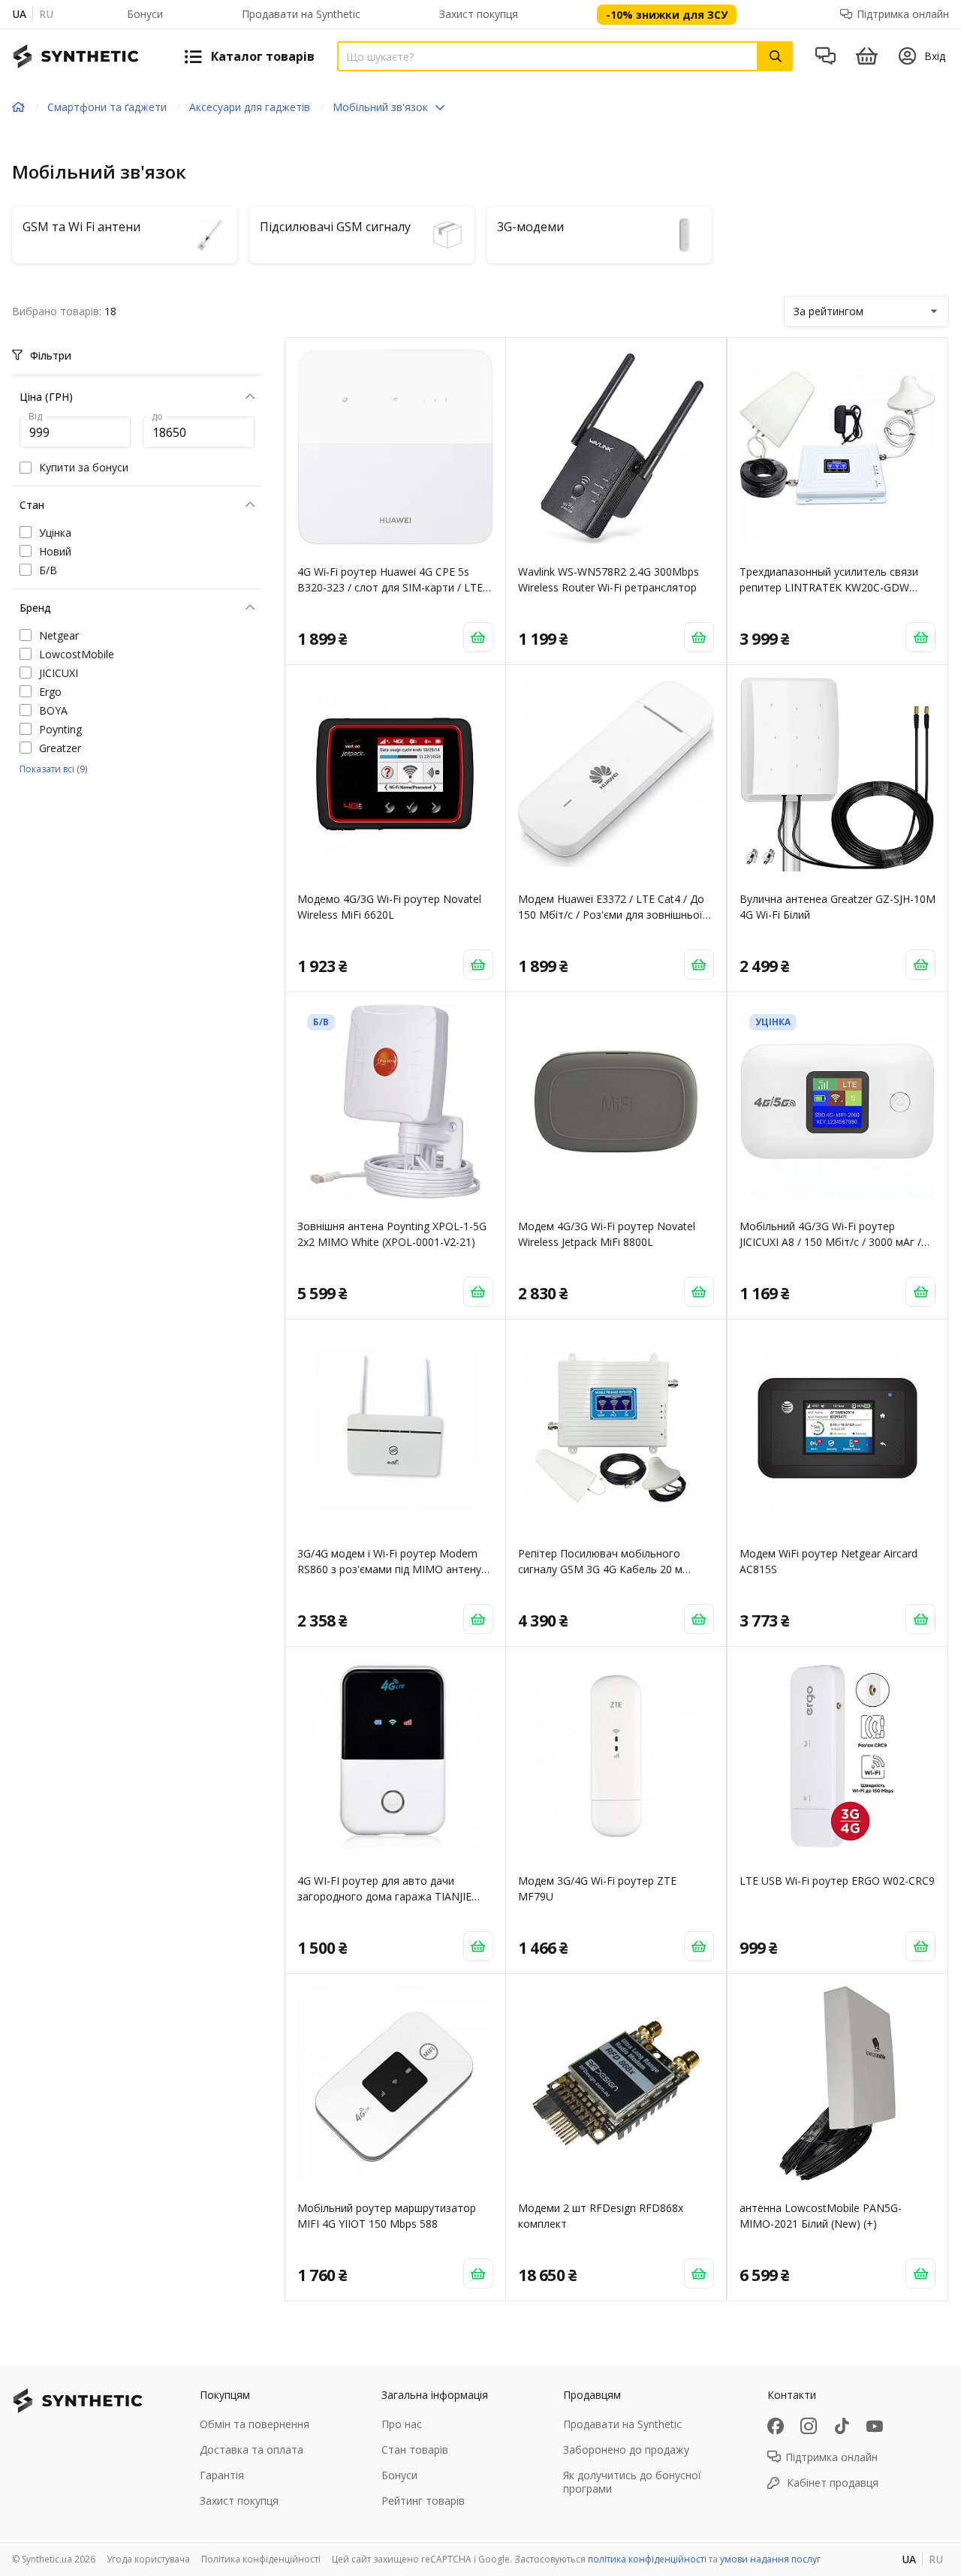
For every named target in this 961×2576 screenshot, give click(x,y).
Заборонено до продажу (626, 2450)
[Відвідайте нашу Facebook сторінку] (776, 2426)
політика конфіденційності (647, 2559)
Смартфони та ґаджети (107, 107)
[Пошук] (776, 56)
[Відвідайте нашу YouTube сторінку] (875, 2426)
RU (46, 14)
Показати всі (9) (53, 769)
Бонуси (145, 14)
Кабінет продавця (833, 2483)
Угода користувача (148, 2559)
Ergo (50, 692)
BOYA (53, 710)
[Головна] (18, 107)
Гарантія (222, 2475)
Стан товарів (415, 2450)
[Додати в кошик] (478, 637)
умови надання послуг (770, 2559)
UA (19, 14)
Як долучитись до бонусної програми (632, 2482)
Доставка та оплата (252, 2450)
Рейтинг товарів (423, 2501)
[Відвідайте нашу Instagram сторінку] (809, 2426)
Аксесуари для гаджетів (250, 107)
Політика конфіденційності (261, 2559)
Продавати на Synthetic (301, 14)
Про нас (402, 2424)
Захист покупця (479, 14)
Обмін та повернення (255, 2424)
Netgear (59, 635)
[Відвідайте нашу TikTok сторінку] (842, 2426)
